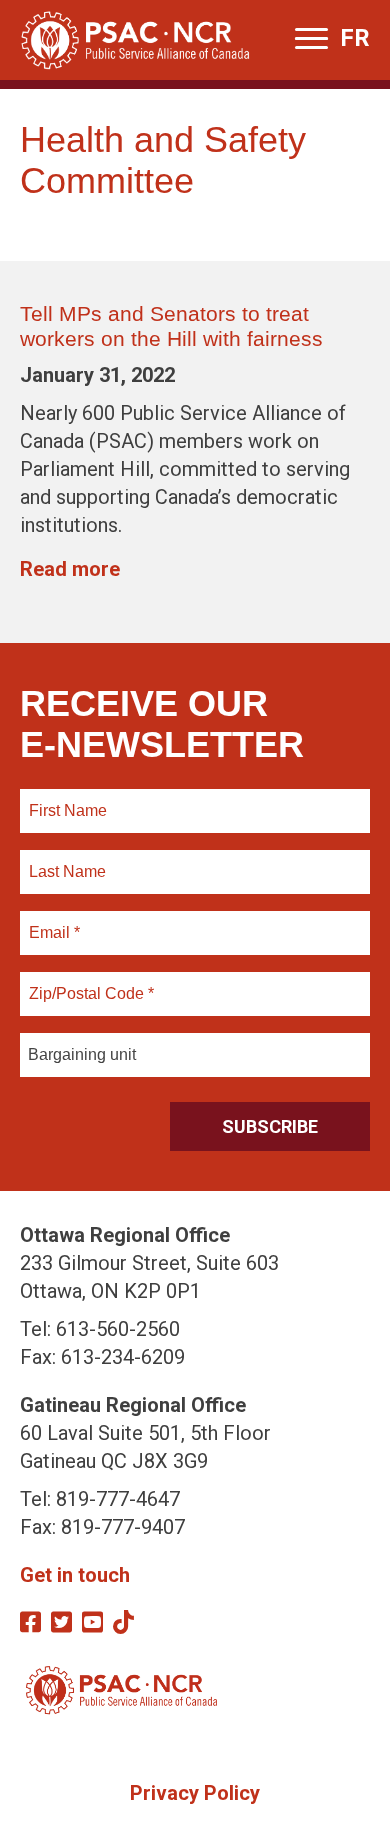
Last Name (65, 860)
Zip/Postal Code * (88, 982)
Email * (53, 921)
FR (355, 38)
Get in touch (75, 1575)
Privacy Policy (195, 1793)
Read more (70, 569)
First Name (67, 799)
